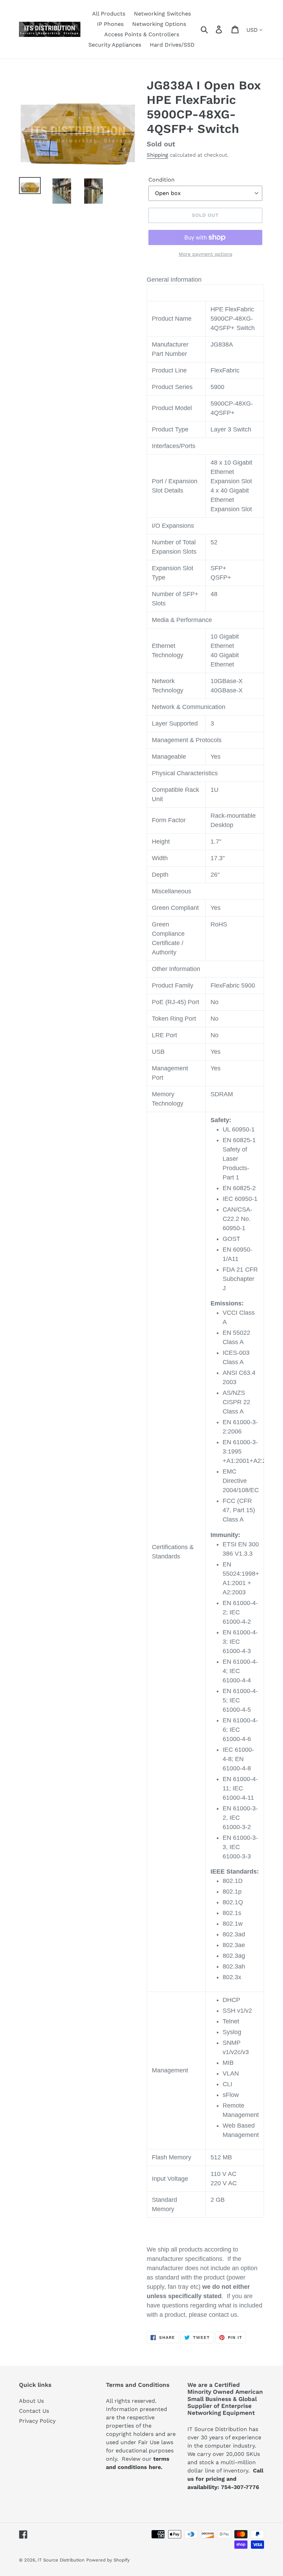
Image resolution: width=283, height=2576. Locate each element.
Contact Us (34, 2411)
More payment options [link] (206, 254)
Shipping (157, 155)
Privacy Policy (37, 2421)
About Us (31, 2401)
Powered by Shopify (108, 2560)
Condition (162, 180)
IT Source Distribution (61, 2560)
